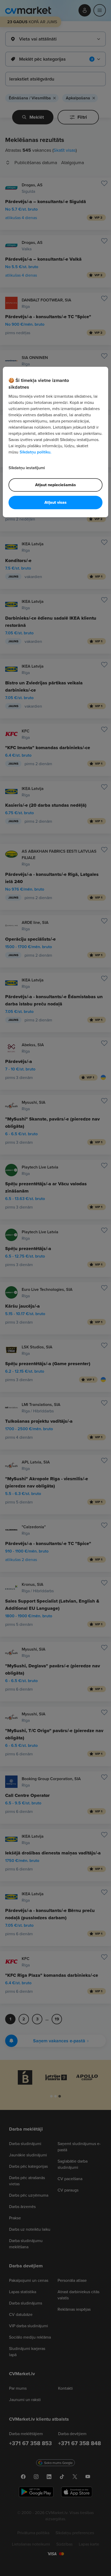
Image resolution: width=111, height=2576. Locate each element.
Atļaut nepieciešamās (55, 485)
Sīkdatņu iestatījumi (27, 468)
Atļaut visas (55, 503)
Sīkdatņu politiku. (35, 452)
